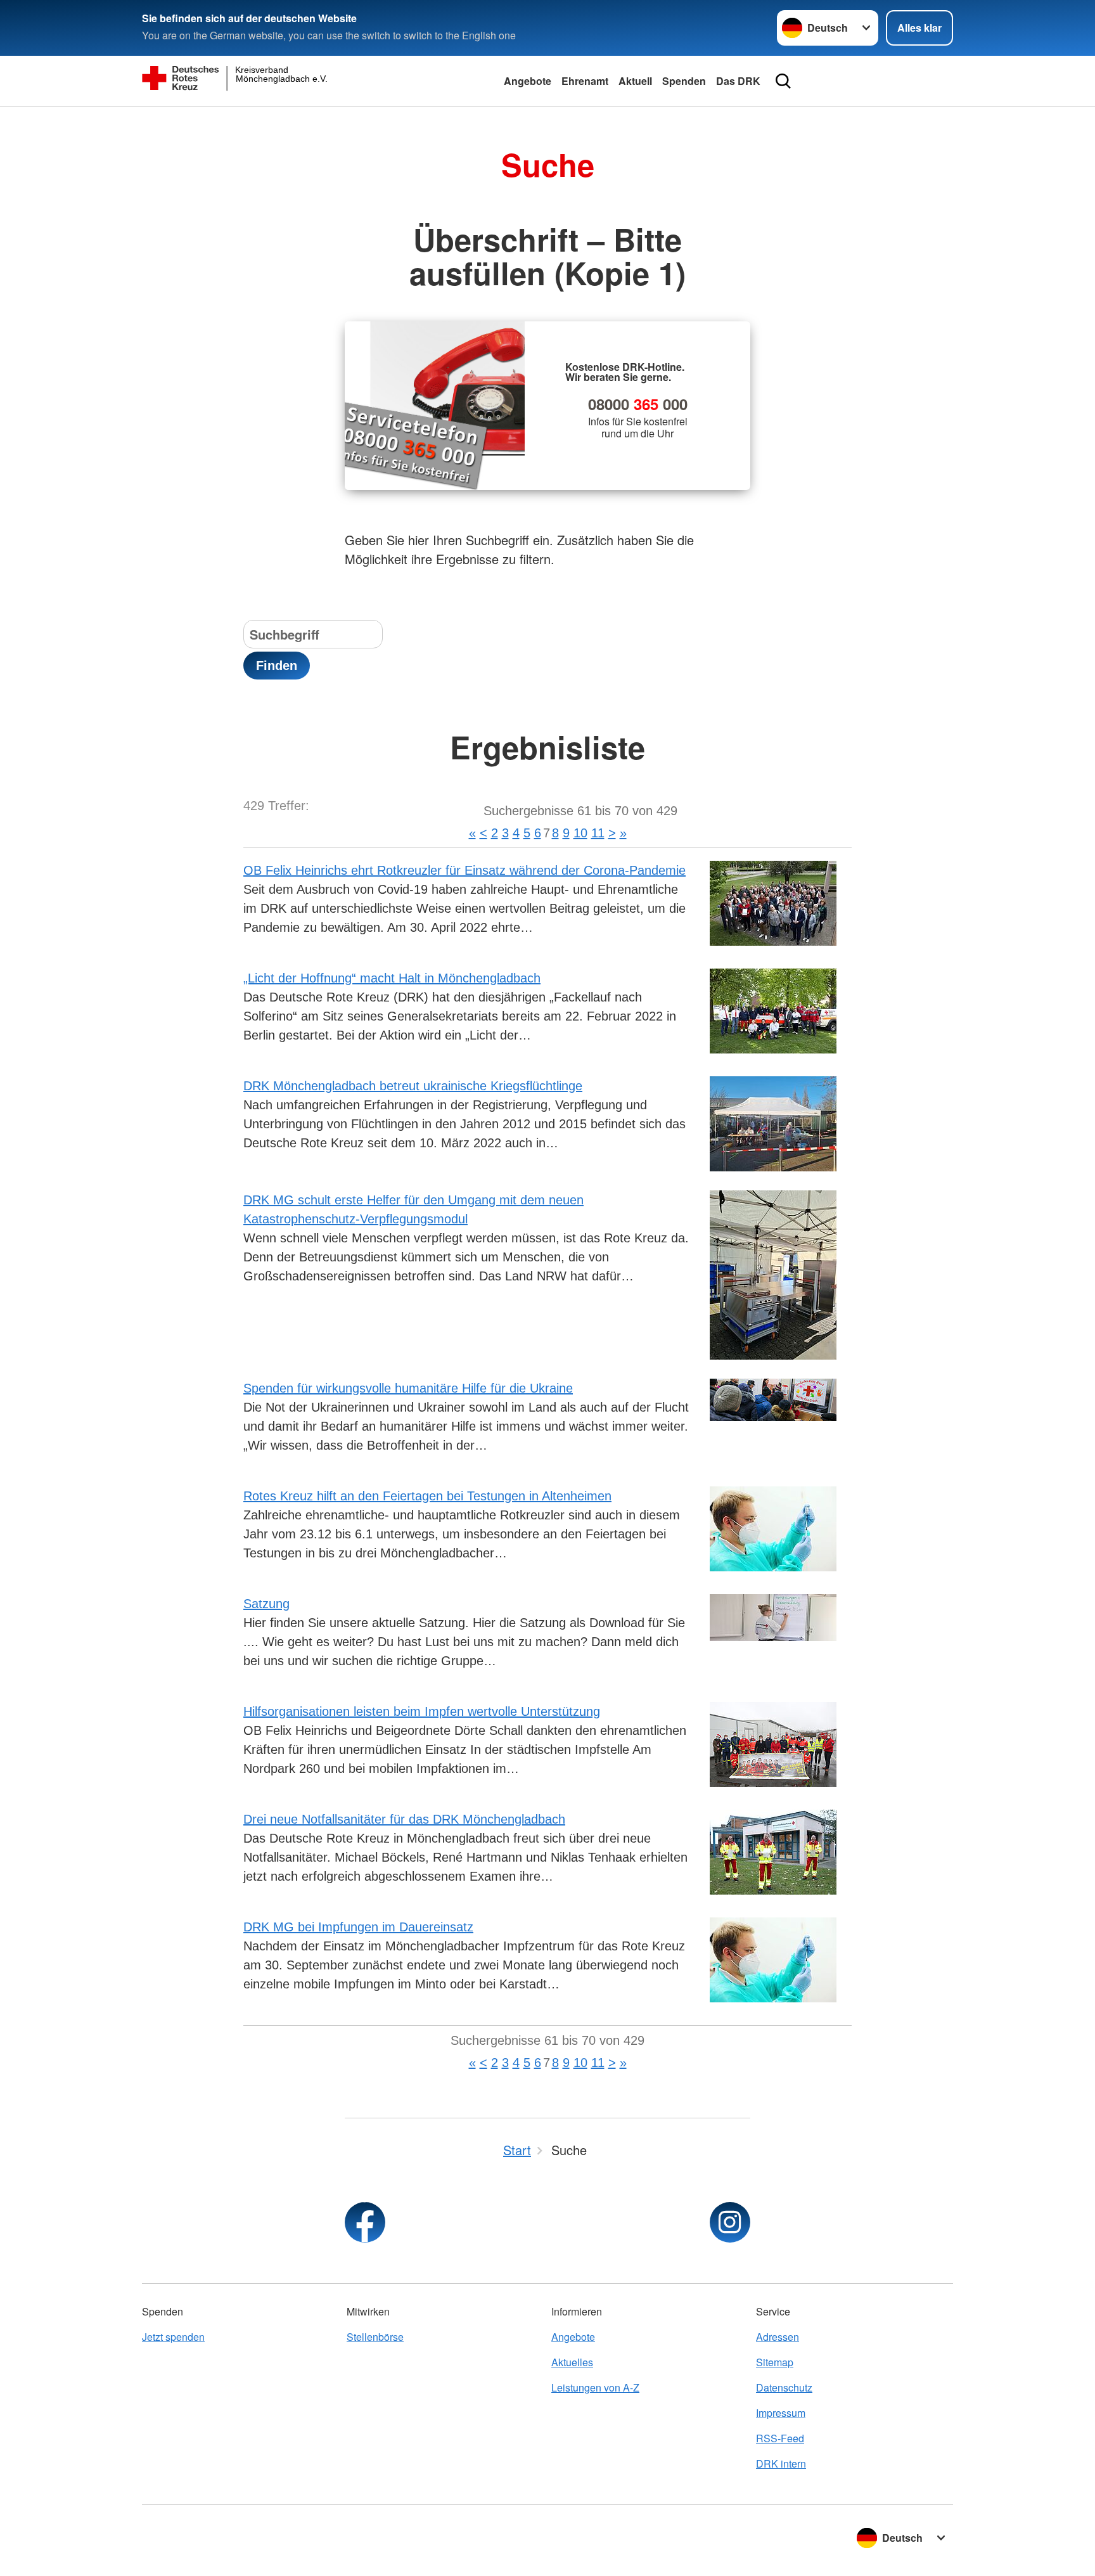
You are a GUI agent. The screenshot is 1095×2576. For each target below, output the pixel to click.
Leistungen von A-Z (595, 2387)
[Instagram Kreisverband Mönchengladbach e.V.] (730, 2222)
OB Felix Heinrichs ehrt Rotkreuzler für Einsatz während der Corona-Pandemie (464, 870)
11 (598, 833)
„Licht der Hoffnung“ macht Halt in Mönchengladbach (392, 978)
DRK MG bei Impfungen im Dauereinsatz (358, 1927)
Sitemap (775, 2362)
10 (580, 833)
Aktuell (635, 81)
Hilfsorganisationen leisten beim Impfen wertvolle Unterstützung (422, 1711)
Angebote (528, 81)
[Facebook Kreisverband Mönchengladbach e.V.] (365, 2222)
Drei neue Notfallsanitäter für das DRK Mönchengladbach (404, 1819)
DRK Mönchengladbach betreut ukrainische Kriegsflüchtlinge (413, 1086)
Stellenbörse (375, 2337)
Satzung (266, 1604)
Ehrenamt (585, 81)
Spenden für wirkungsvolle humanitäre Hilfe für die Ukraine (408, 1388)
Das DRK (738, 81)
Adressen (778, 2337)
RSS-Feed (780, 2438)
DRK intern (781, 2463)
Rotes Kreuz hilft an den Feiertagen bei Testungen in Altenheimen (427, 1496)
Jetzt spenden (173, 2337)
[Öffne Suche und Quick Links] (783, 81)
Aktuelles (572, 2362)
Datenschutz (784, 2387)
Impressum (781, 2413)
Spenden (684, 81)
